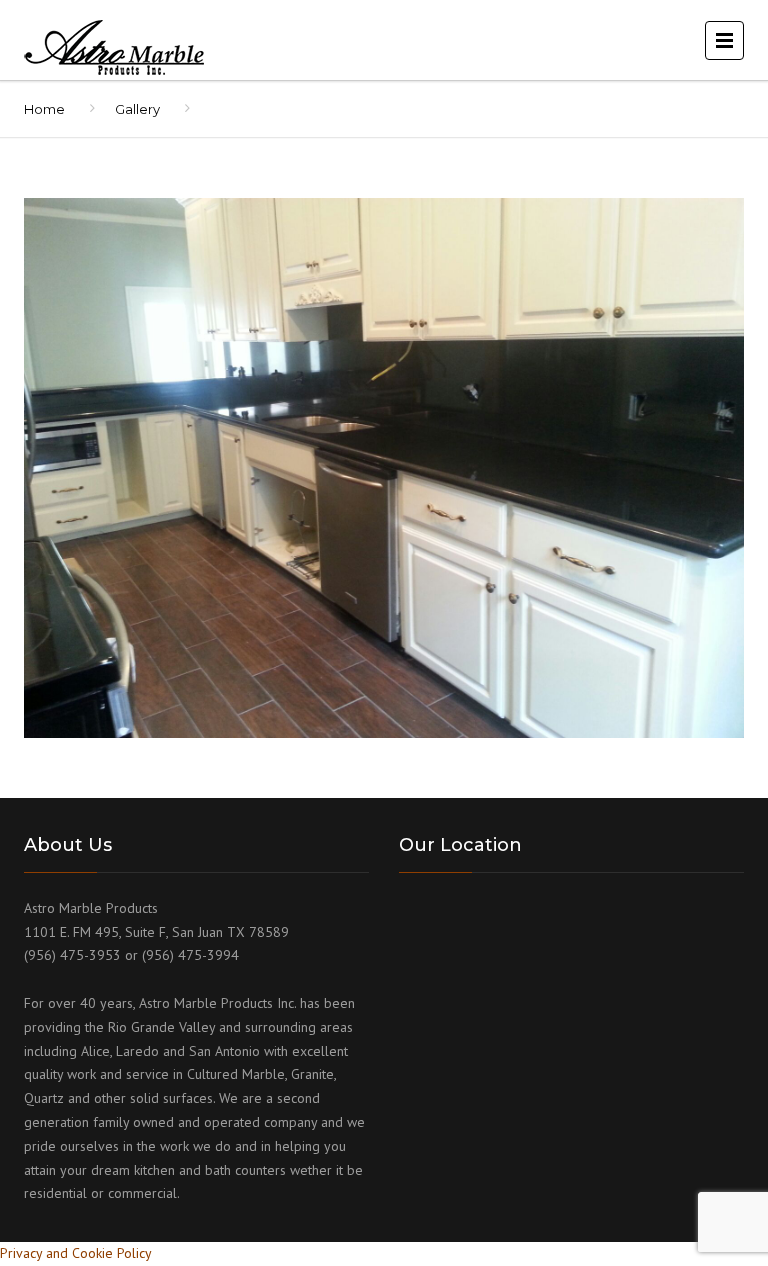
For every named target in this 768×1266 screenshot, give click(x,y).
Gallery (137, 109)
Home (44, 109)
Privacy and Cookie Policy (76, 1253)
